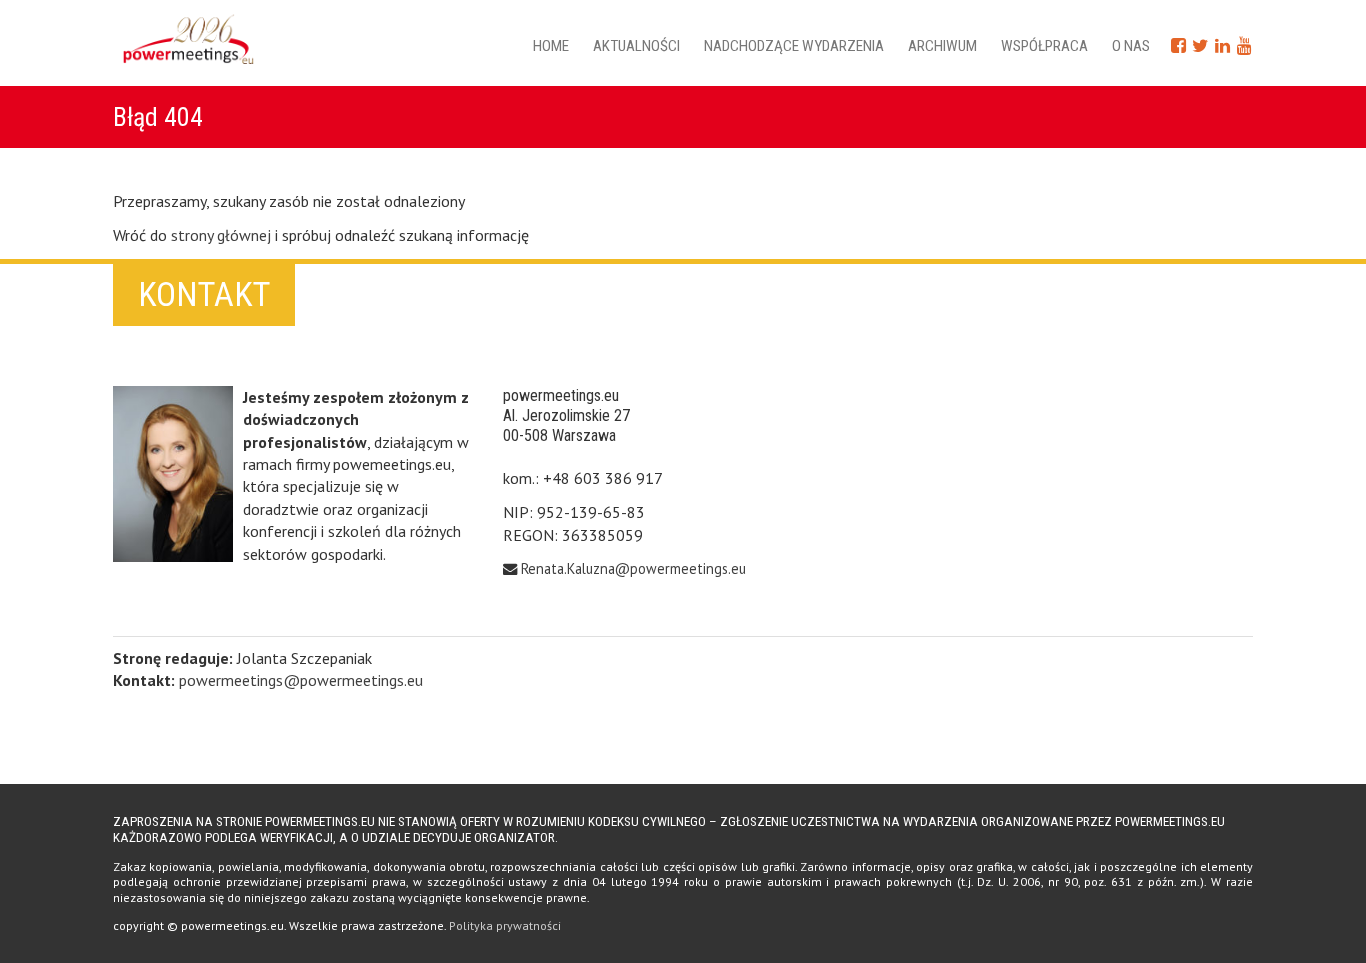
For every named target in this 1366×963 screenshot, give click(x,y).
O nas (1131, 46)
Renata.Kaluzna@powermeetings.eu (633, 568)
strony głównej (221, 235)
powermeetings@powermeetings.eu (301, 680)
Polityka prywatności (505, 925)
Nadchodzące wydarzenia (794, 46)
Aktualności (636, 46)
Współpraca (1044, 46)
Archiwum (942, 46)
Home (551, 46)
